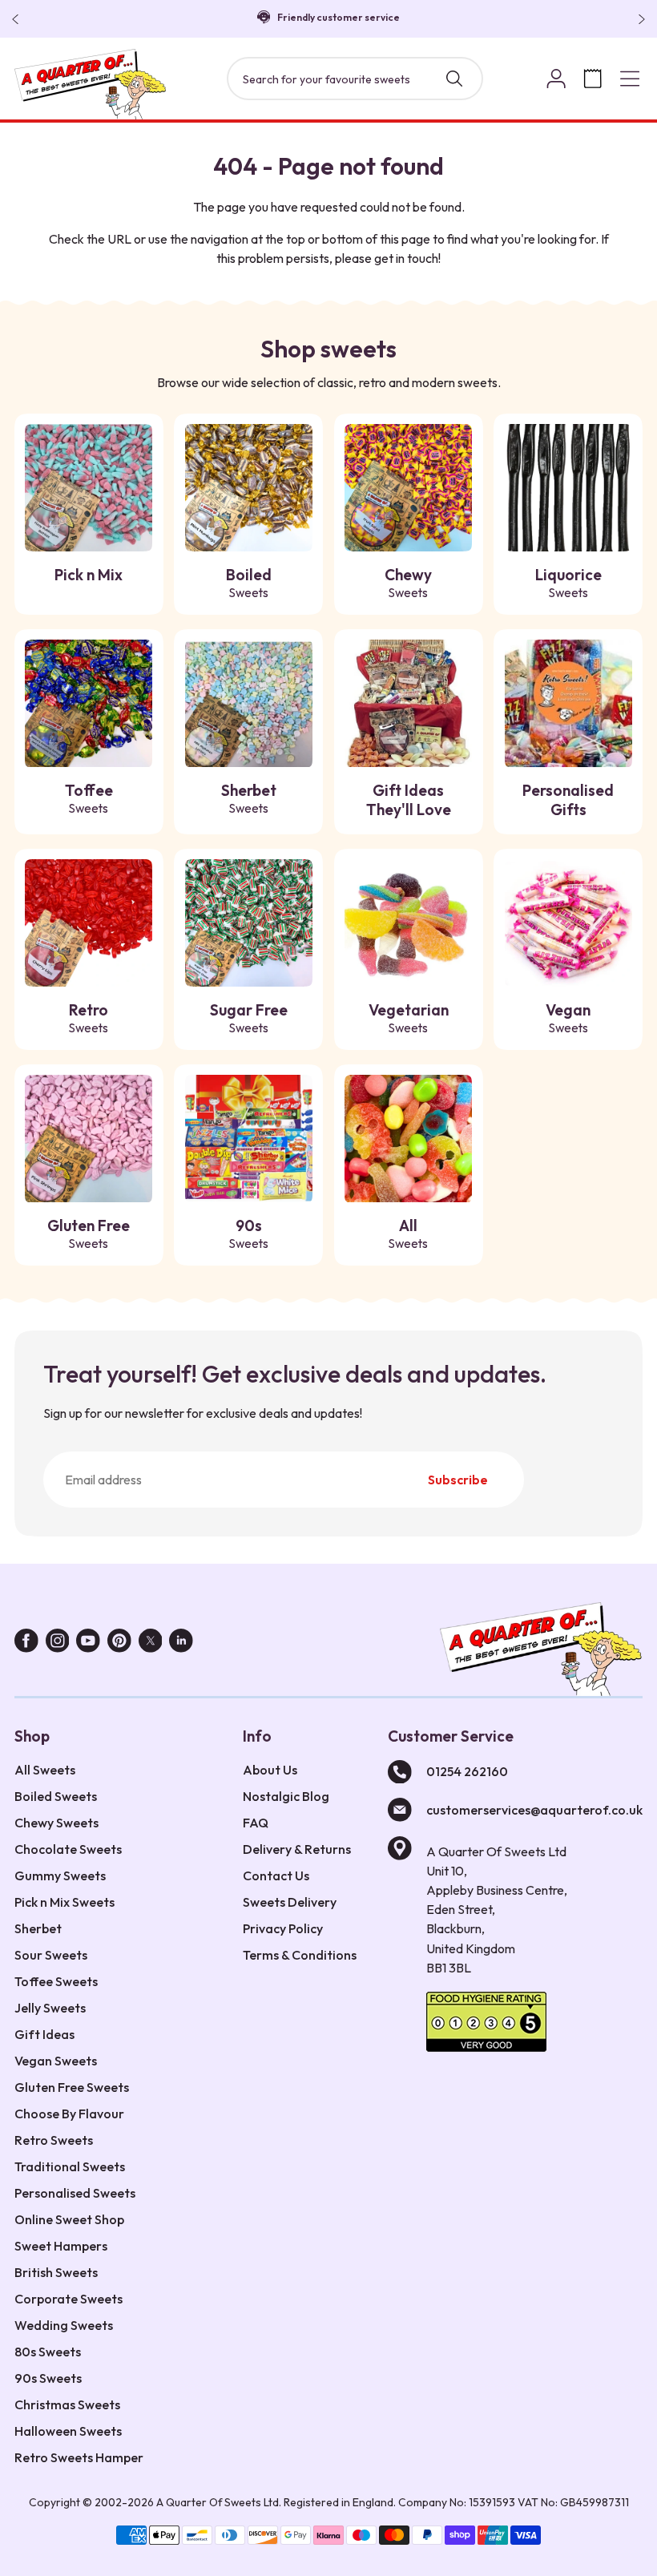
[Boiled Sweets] (249, 488)
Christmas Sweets (67, 2404)
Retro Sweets (54, 2140)
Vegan (568, 1018)
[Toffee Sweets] (89, 703)
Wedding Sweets (64, 2325)
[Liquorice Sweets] (568, 488)
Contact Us (276, 1875)
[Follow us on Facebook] (26, 1644)
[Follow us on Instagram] (58, 1644)
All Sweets (45, 1770)
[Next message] (639, 19)
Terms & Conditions (300, 1955)
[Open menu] (630, 79)
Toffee (89, 798)
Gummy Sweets (60, 1875)
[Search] (454, 79)
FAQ (256, 1823)
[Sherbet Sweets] (249, 703)
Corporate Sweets (69, 2299)
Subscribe (458, 1480)
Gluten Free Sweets (72, 2087)
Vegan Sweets (56, 2061)
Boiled (249, 583)
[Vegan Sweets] (568, 923)
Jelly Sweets (50, 2008)
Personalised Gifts (568, 800)
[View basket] (593, 79)
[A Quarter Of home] (91, 84)
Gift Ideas (44, 2034)
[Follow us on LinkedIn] (181, 1644)
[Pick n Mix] (89, 488)
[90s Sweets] (249, 1139)
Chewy (408, 583)
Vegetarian (409, 1018)
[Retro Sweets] (89, 923)
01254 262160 (467, 1771)
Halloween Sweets (68, 2431)
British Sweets (56, 2272)
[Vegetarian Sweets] (408, 923)
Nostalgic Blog (286, 1796)
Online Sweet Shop (69, 2219)
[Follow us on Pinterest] (119, 1644)
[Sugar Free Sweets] (249, 923)
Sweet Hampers (61, 2246)
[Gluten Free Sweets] (89, 1139)
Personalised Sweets (75, 2193)
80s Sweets (48, 2352)
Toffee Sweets (56, 1981)
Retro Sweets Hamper (79, 2457)
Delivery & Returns (297, 1849)
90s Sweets (48, 2378)
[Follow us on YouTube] (88, 1644)
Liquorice (568, 583)
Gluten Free (89, 1233)
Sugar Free (249, 1018)
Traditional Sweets (70, 2166)
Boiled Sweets (56, 1796)
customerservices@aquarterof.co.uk (534, 1810)
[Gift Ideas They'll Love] (408, 703)
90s (249, 1233)
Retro (89, 1018)
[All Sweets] (408, 1139)
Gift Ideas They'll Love (409, 800)
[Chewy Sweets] (408, 488)
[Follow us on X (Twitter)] (151, 1644)
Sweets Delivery (290, 1902)
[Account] (556, 79)
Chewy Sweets (56, 1823)
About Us (270, 1770)
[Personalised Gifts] (568, 703)
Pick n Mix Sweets (64, 1902)
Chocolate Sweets (68, 1849)
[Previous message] (18, 19)
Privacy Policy (283, 1928)
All (408, 1233)
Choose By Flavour (69, 2114)
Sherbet (249, 798)
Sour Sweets (51, 1955)
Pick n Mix (89, 575)
